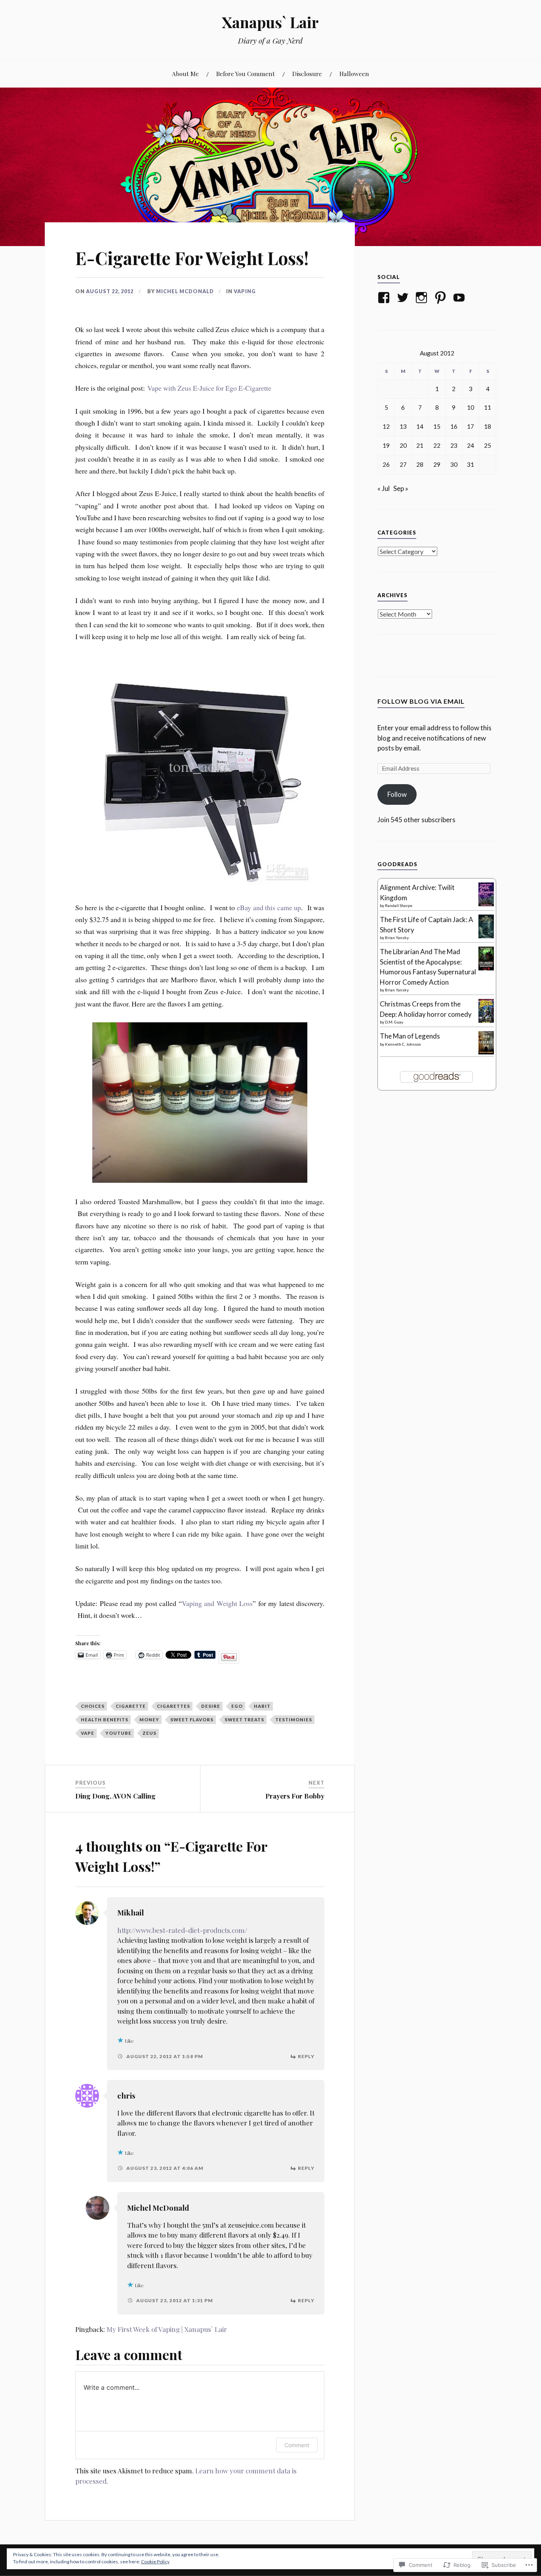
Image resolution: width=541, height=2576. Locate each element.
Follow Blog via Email (421, 701)
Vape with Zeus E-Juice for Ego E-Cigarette (209, 388)
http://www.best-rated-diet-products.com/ (182, 1930)
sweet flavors (192, 1720)
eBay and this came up (269, 907)
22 (437, 445)
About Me (185, 74)
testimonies (294, 1720)
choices (93, 1706)
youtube (118, 1733)
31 (471, 464)
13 (403, 426)
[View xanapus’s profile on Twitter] (404, 298)
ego (237, 1706)
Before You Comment (246, 74)
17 (471, 426)
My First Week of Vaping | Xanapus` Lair (167, 2329)
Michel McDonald (185, 291)
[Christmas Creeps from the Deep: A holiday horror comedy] (486, 1021)
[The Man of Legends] (486, 1052)
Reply (306, 2056)
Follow (397, 794)
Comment (297, 2445)
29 (437, 464)
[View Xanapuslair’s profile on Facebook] (385, 298)
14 (420, 426)
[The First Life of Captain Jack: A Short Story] (486, 937)
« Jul (384, 488)
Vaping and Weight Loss (217, 1603)
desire (211, 1706)
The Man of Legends (410, 1036)
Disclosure (307, 74)
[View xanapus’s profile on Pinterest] (442, 298)
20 (403, 445)
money (149, 1720)
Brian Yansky (397, 938)
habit (262, 1706)
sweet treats (244, 1720)
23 (454, 445)
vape (88, 1733)
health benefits (105, 1720)
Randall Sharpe (399, 905)
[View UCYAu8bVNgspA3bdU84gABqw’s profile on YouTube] (460, 298)
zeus (150, 1733)
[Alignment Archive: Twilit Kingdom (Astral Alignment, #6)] (486, 905)
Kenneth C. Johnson (403, 1044)
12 (386, 426)
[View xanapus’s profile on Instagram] (423, 298)
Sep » (401, 488)
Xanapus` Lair (270, 22)
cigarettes (173, 1706)
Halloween (354, 74)
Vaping (245, 291)
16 (454, 426)
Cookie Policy (155, 2562)
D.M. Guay (394, 1022)
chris (126, 2096)
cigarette (131, 1706)
